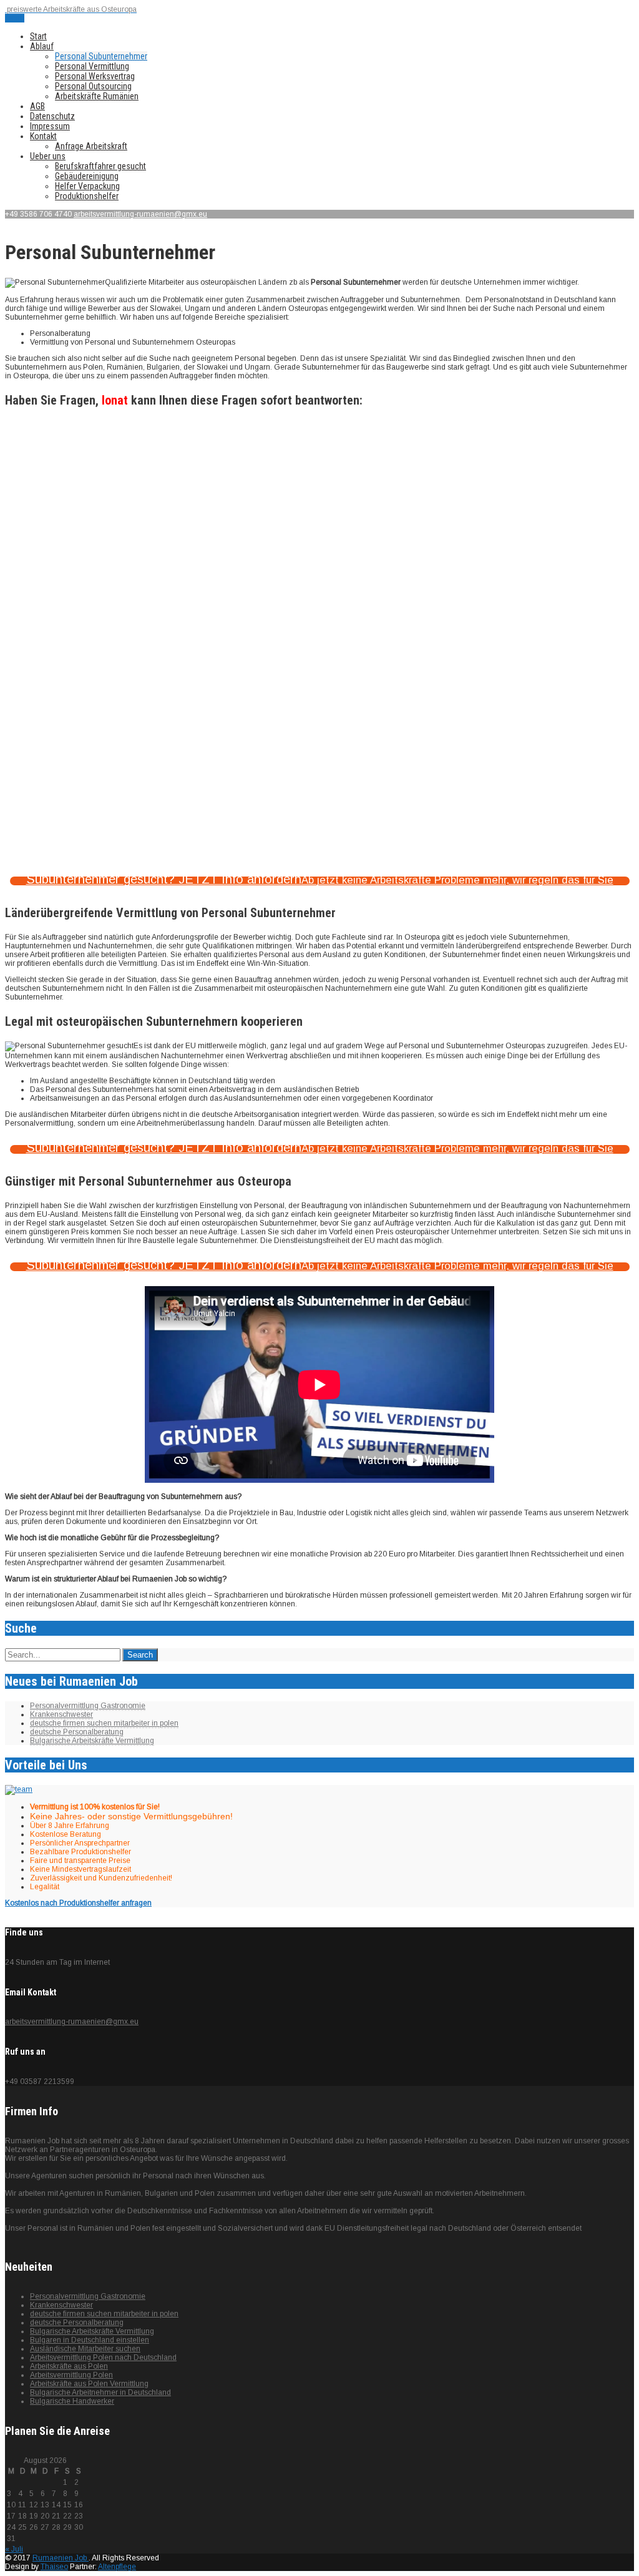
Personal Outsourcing (93, 86)
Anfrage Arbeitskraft (91, 146)
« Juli (14, 2549)
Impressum (50, 126)
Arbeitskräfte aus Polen (69, 2366)
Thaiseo (54, 2567)
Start (38, 36)
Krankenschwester (61, 1714)
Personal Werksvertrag (95, 76)
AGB (37, 106)
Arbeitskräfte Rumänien (97, 96)
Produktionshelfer (87, 196)
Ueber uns (48, 156)
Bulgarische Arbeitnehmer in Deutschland (100, 2392)
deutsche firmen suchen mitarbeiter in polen (104, 1723)
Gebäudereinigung (87, 176)
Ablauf (42, 46)
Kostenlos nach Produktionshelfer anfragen (78, 1903)
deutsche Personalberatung (77, 1732)
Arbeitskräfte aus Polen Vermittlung (89, 2384)
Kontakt (43, 136)
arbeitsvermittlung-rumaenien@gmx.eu (140, 214)
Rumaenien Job (61, 2558)
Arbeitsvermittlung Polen (71, 2375)
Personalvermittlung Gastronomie (88, 1706)
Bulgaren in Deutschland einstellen (90, 2340)
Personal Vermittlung (92, 66)
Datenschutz (52, 116)
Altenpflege (117, 2567)
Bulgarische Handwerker (72, 2401)
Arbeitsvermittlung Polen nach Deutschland (103, 2357)
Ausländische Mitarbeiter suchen (85, 2349)
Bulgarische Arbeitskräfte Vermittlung (92, 1741)
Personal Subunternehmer (101, 56)
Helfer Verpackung (87, 186)
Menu (15, 18)
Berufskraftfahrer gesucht (100, 166)
